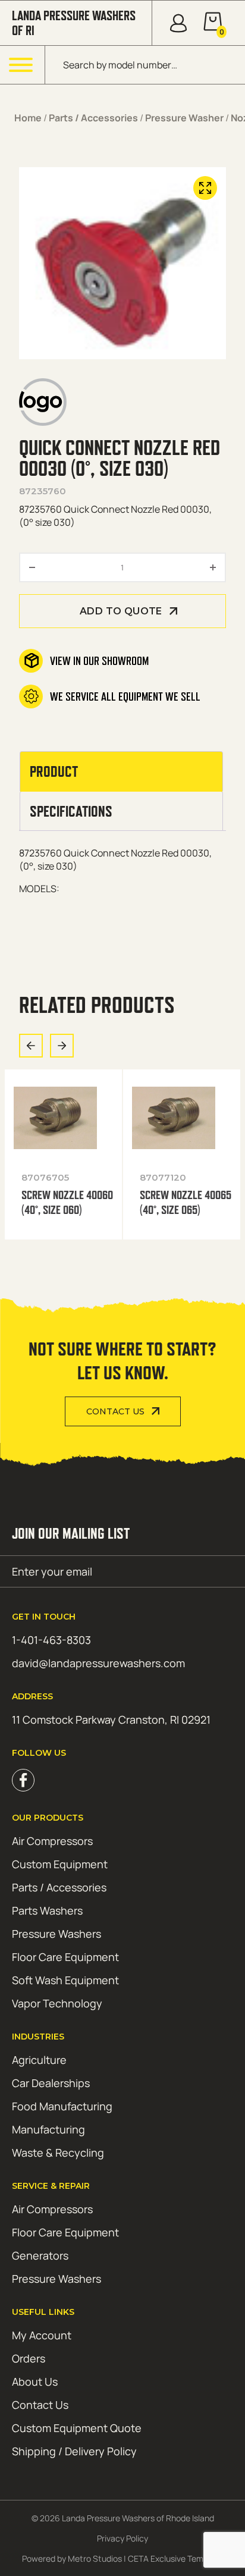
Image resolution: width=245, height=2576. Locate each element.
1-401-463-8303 (51, 1640)
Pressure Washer (184, 118)
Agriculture (39, 2060)
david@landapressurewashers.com (98, 1663)
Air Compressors (52, 1841)
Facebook (23, 1780)
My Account (42, 2335)
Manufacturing (48, 2129)
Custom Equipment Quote (77, 2428)
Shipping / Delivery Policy (74, 2451)
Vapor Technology (57, 2003)
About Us (35, 2382)
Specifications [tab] (71, 811)
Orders (29, 2358)
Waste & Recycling (58, 2153)
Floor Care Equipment (65, 1957)
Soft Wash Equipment (65, 1980)
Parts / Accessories (93, 118)
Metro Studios (95, 2558)
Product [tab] (54, 771)
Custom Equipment (60, 1864)
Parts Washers (47, 1910)
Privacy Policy (122, 2538)
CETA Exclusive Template (175, 2558)
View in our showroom (99, 661)
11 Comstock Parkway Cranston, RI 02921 (111, 1720)
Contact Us (115, 1411)
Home (28, 118)
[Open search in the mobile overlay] (145, 65)
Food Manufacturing (62, 2106)
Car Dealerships (51, 2083)
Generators (40, 2255)
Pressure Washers (56, 1934)
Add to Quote (121, 611)
